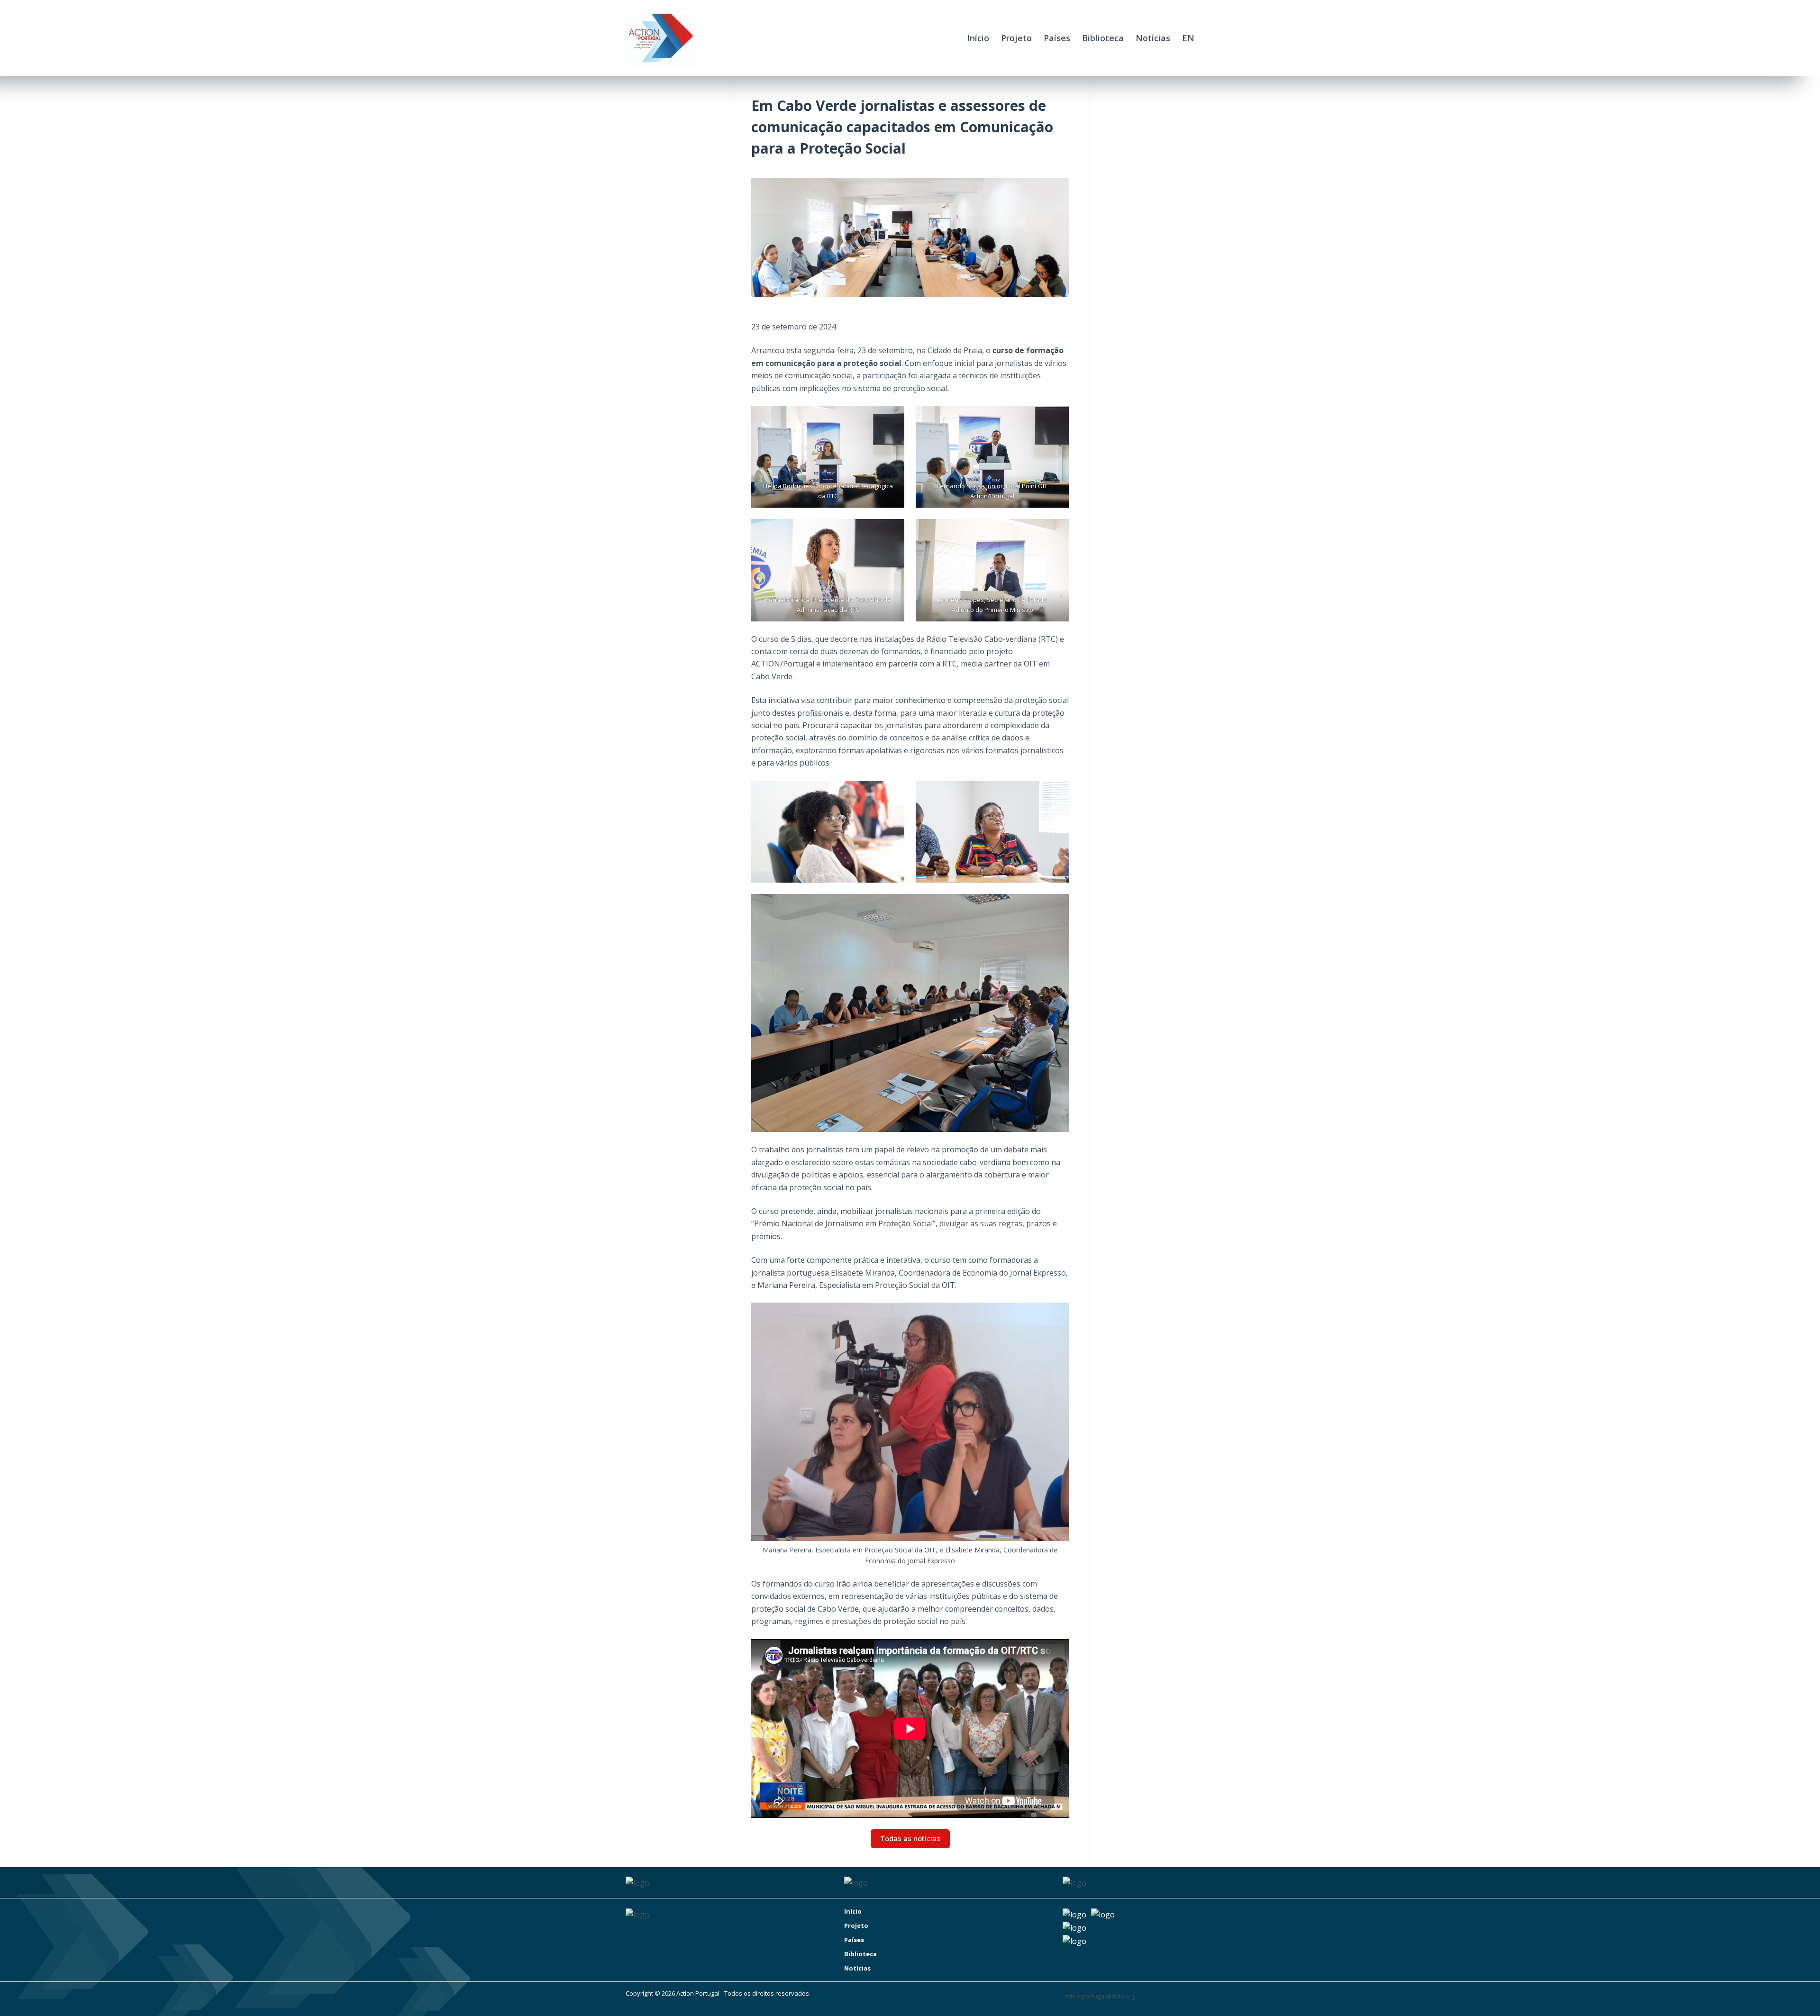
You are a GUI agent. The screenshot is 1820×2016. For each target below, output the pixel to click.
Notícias (1153, 38)
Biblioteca (1103, 38)
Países (1057, 38)
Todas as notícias (910, 1838)
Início (978, 38)
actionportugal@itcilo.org (1100, 1996)
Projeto (1016, 38)
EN (1188, 38)
